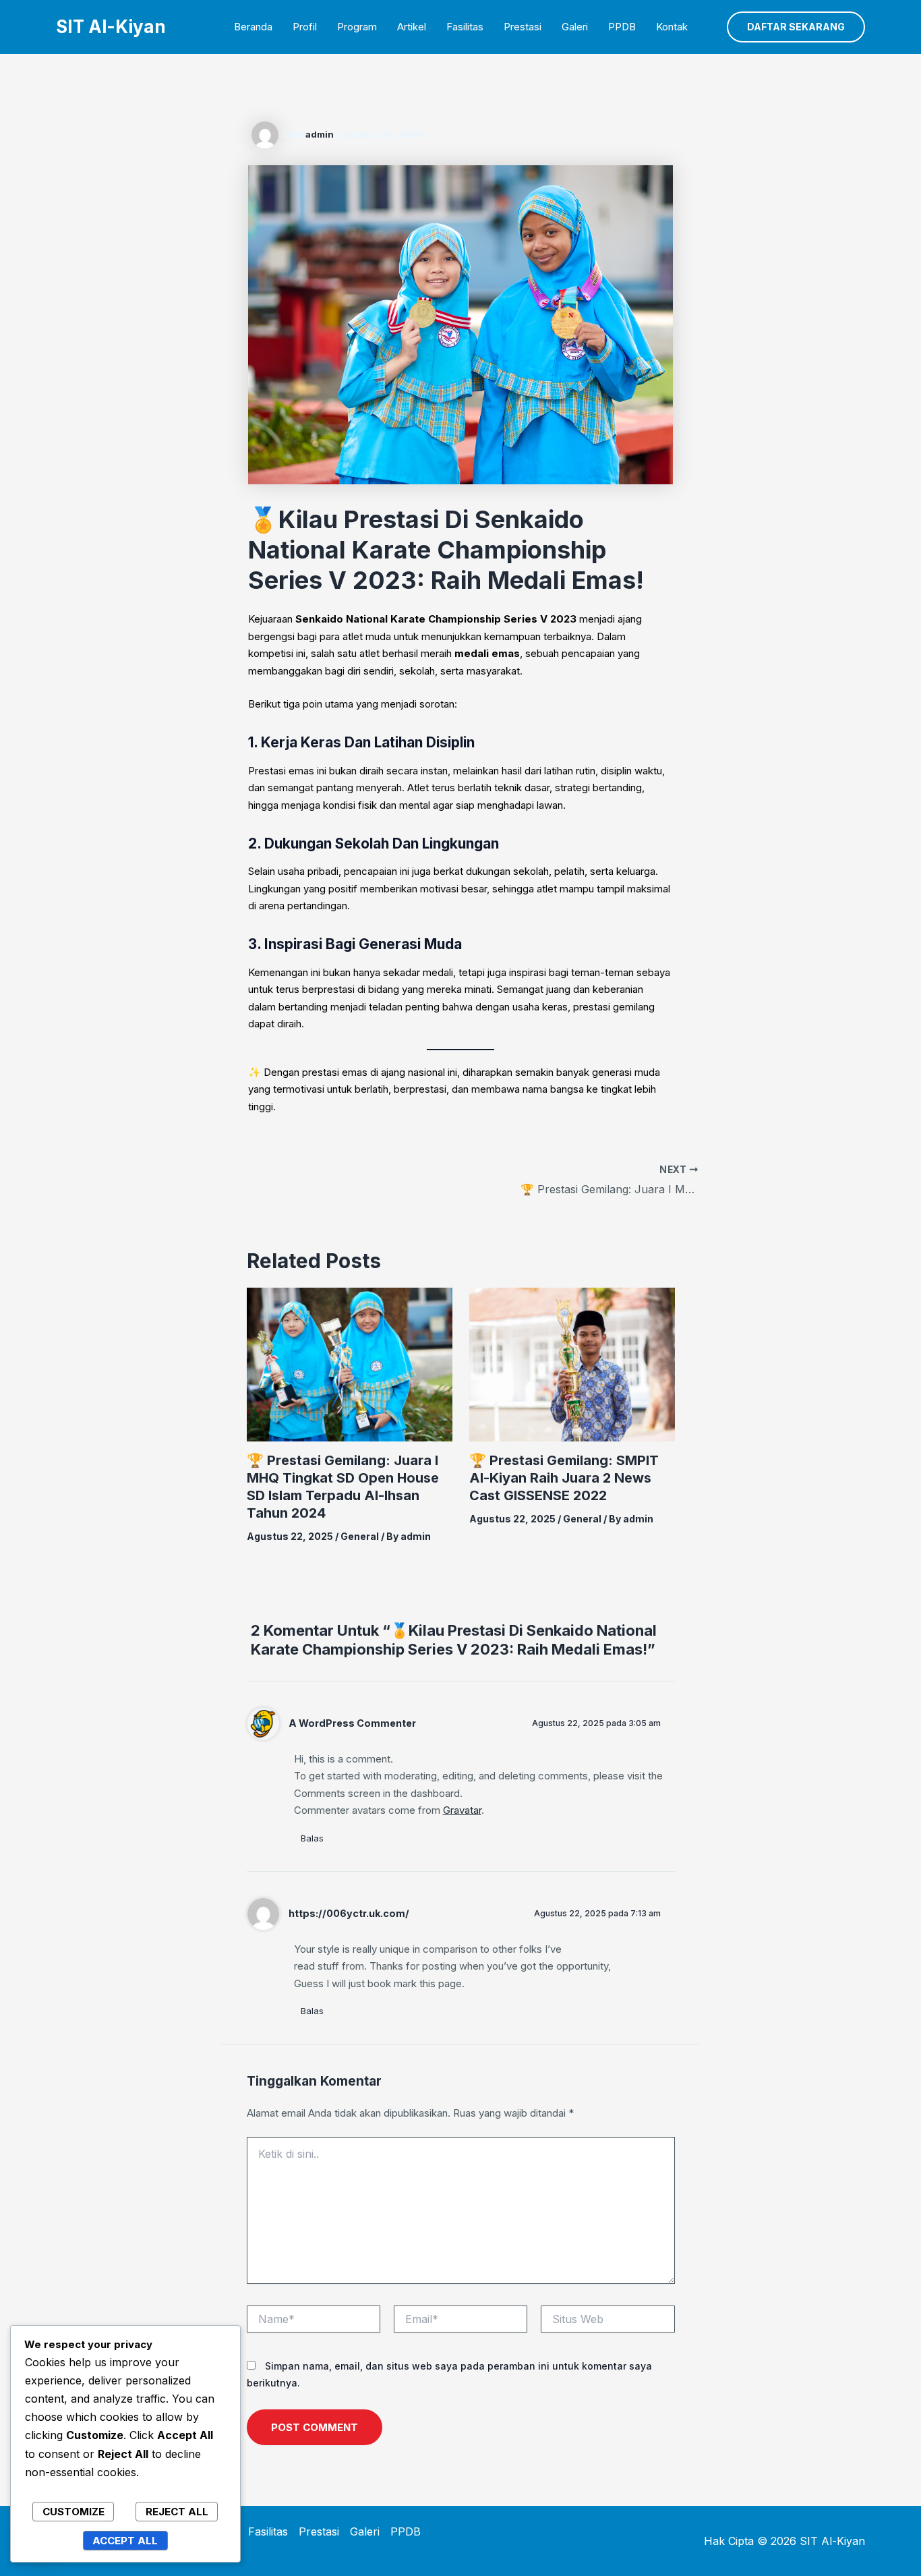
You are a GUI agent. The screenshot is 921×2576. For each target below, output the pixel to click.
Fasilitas (465, 27)
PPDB (622, 27)
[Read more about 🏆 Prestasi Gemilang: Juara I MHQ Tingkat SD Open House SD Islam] (350, 1364)
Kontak (672, 27)
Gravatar (462, 1810)
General (360, 1536)
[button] (796, 27)
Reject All (177, 2512)
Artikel (412, 27)
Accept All (125, 2541)
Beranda (253, 27)
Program (357, 27)
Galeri (575, 27)
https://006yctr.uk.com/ (349, 1913)
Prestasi (523, 27)
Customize (73, 2512)
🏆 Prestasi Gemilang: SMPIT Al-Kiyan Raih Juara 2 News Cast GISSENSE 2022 (564, 1478)
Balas (312, 1838)
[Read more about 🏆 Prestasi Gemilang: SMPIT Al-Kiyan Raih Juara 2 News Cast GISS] (572, 1364)
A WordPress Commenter (352, 1723)
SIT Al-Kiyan (111, 27)
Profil (305, 27)
